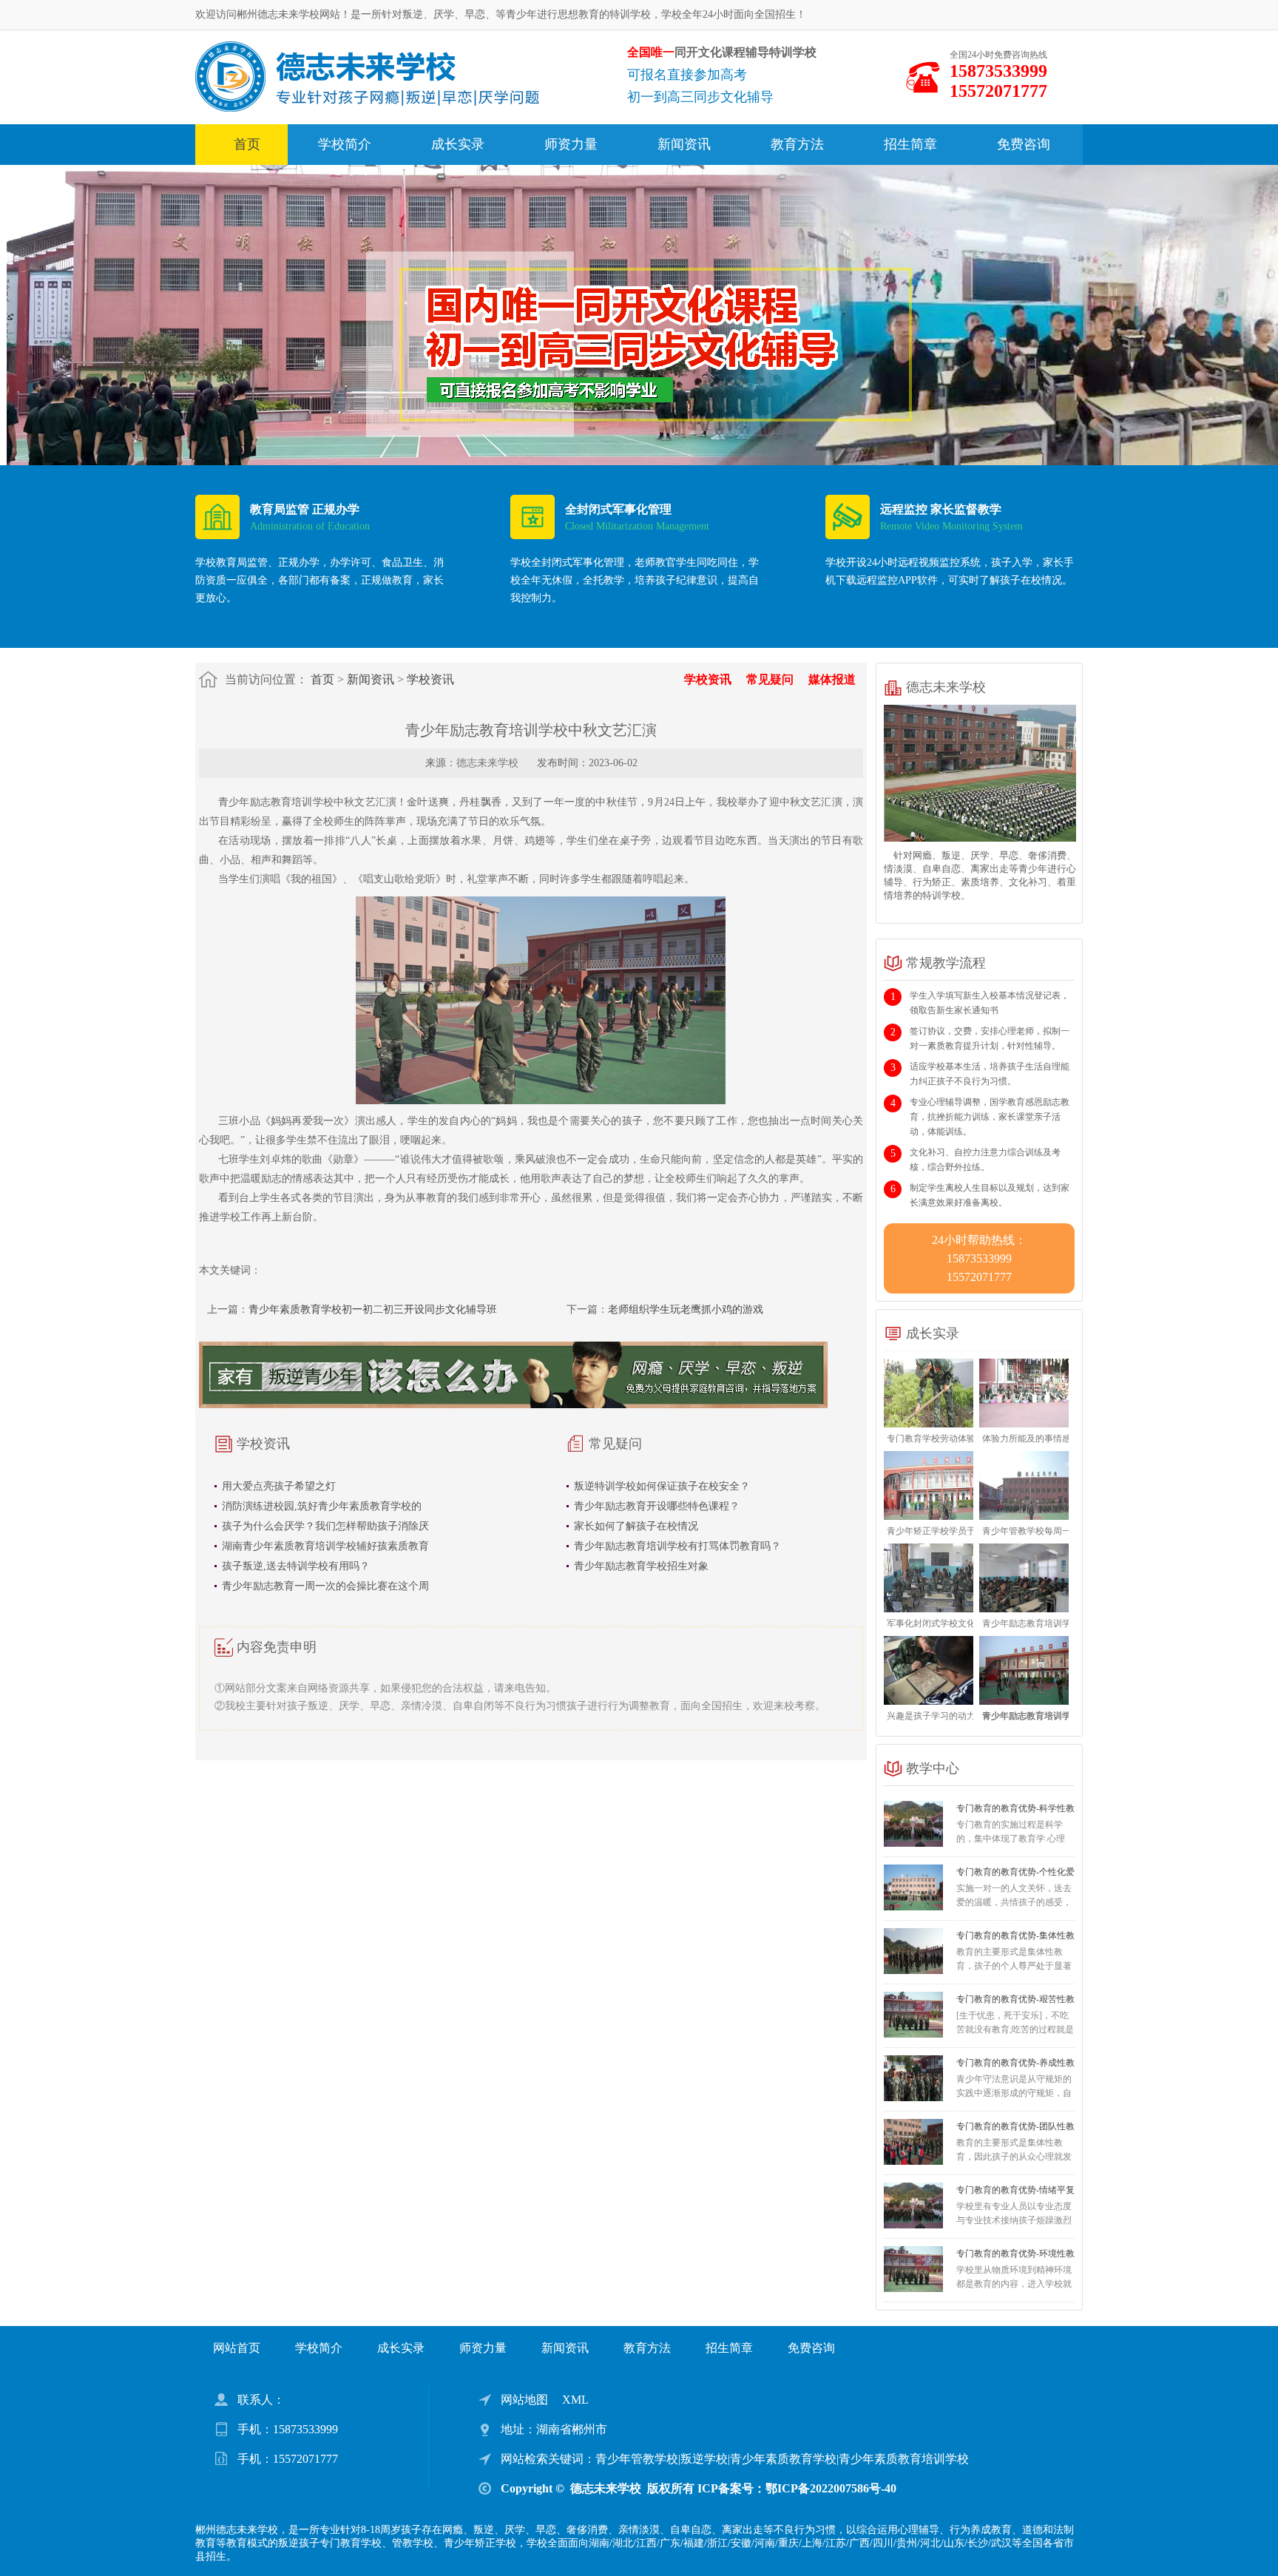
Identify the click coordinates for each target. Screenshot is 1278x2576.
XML (575, 2400)
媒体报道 (832, 679)
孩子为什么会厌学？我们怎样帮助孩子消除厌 (325, 1526)
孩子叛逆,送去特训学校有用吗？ (296, 1566)
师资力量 (571, 144)
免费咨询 (1024, 144)
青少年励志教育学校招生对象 (641, 1566)
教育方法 (797, 144)
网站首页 (237, 2348)
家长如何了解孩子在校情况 (636, 1526)
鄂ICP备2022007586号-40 (831, 2488)
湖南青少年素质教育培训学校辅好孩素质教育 (325, 1546)
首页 (247, 144)
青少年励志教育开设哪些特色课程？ (657, 1506)
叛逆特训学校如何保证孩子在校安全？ (662, 1486)
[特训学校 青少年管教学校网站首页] (367, 76)
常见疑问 (770, 679)
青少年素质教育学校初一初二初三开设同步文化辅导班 (373, 1309)
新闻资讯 (684, 144)
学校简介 (345, 144)
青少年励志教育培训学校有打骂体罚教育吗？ (677, 1546)
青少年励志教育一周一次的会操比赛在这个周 (325, 1586)
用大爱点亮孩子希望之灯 (279, 1486)
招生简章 (910, 144)
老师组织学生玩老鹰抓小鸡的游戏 (686, 1309)
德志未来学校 (487, 763)
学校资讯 (430, 679)
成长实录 (458, 144)
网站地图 (524, 2400)
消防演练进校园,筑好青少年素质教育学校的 (322, 1506)
